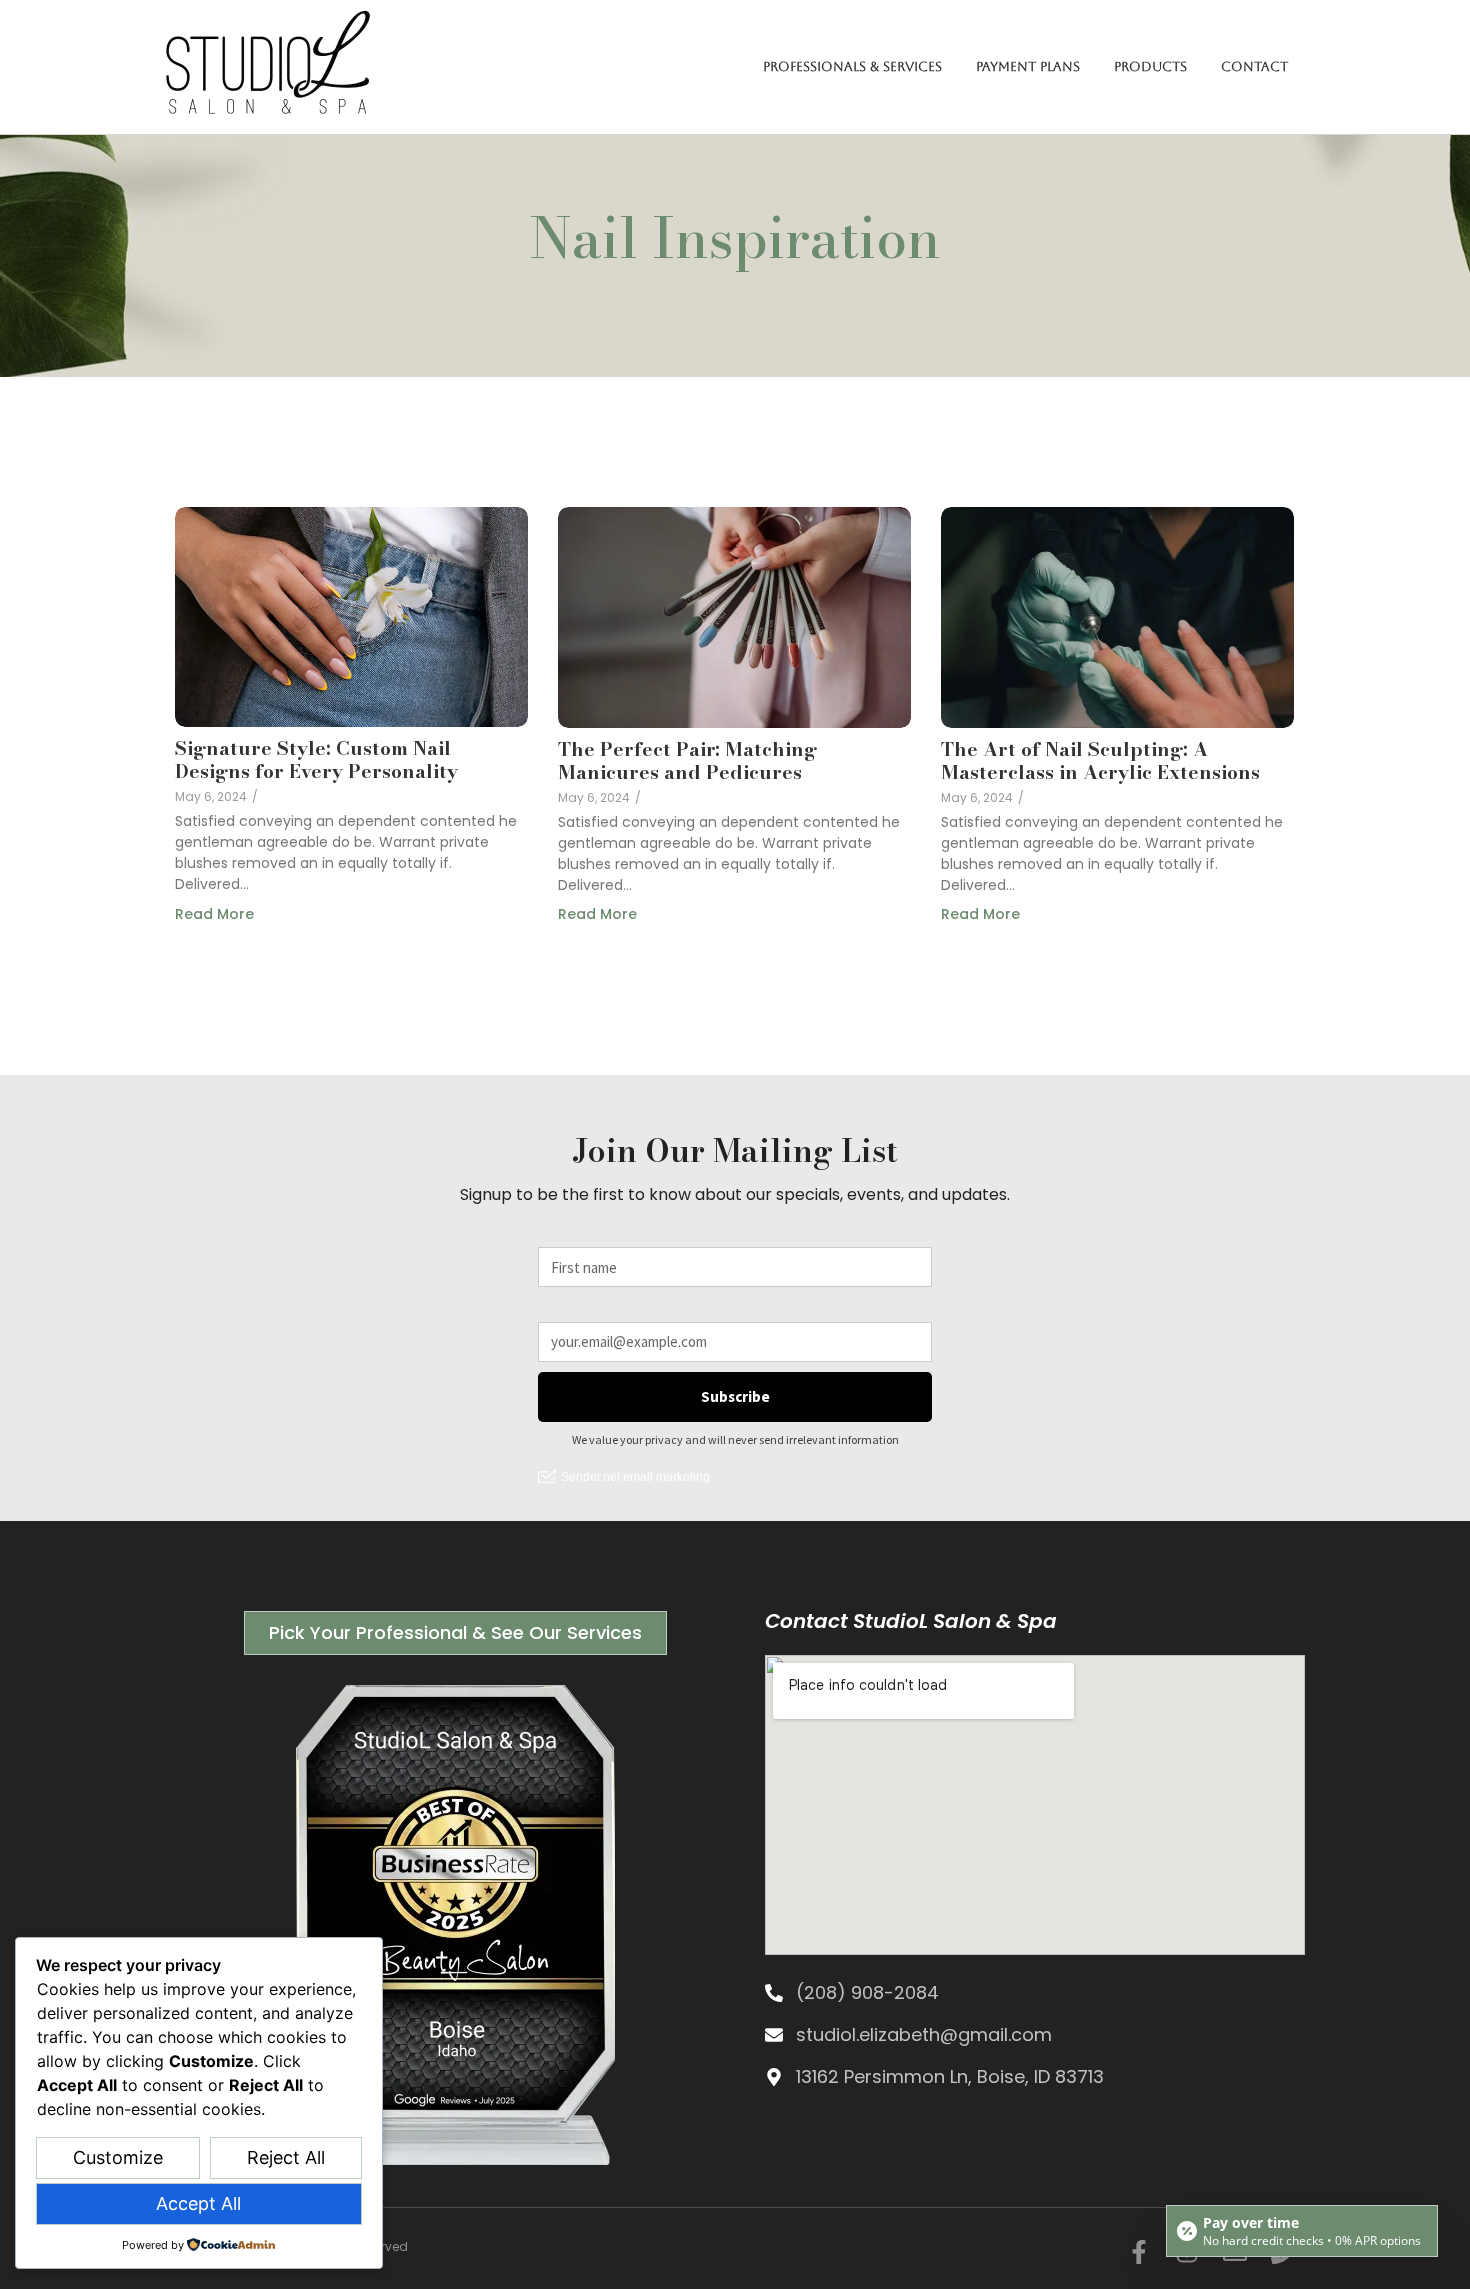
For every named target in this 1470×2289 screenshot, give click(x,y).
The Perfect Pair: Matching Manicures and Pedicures (687, 761)
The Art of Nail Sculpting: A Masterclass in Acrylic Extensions (1100, 761)
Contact (1254, 66)
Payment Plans (1028, 66)
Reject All (286, 2157)
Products (1150, 66)
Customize (118, 2157)
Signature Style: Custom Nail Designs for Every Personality (316, 760)
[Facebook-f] (1139, 2252)
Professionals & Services (852, 66)
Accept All (198, 2203)
